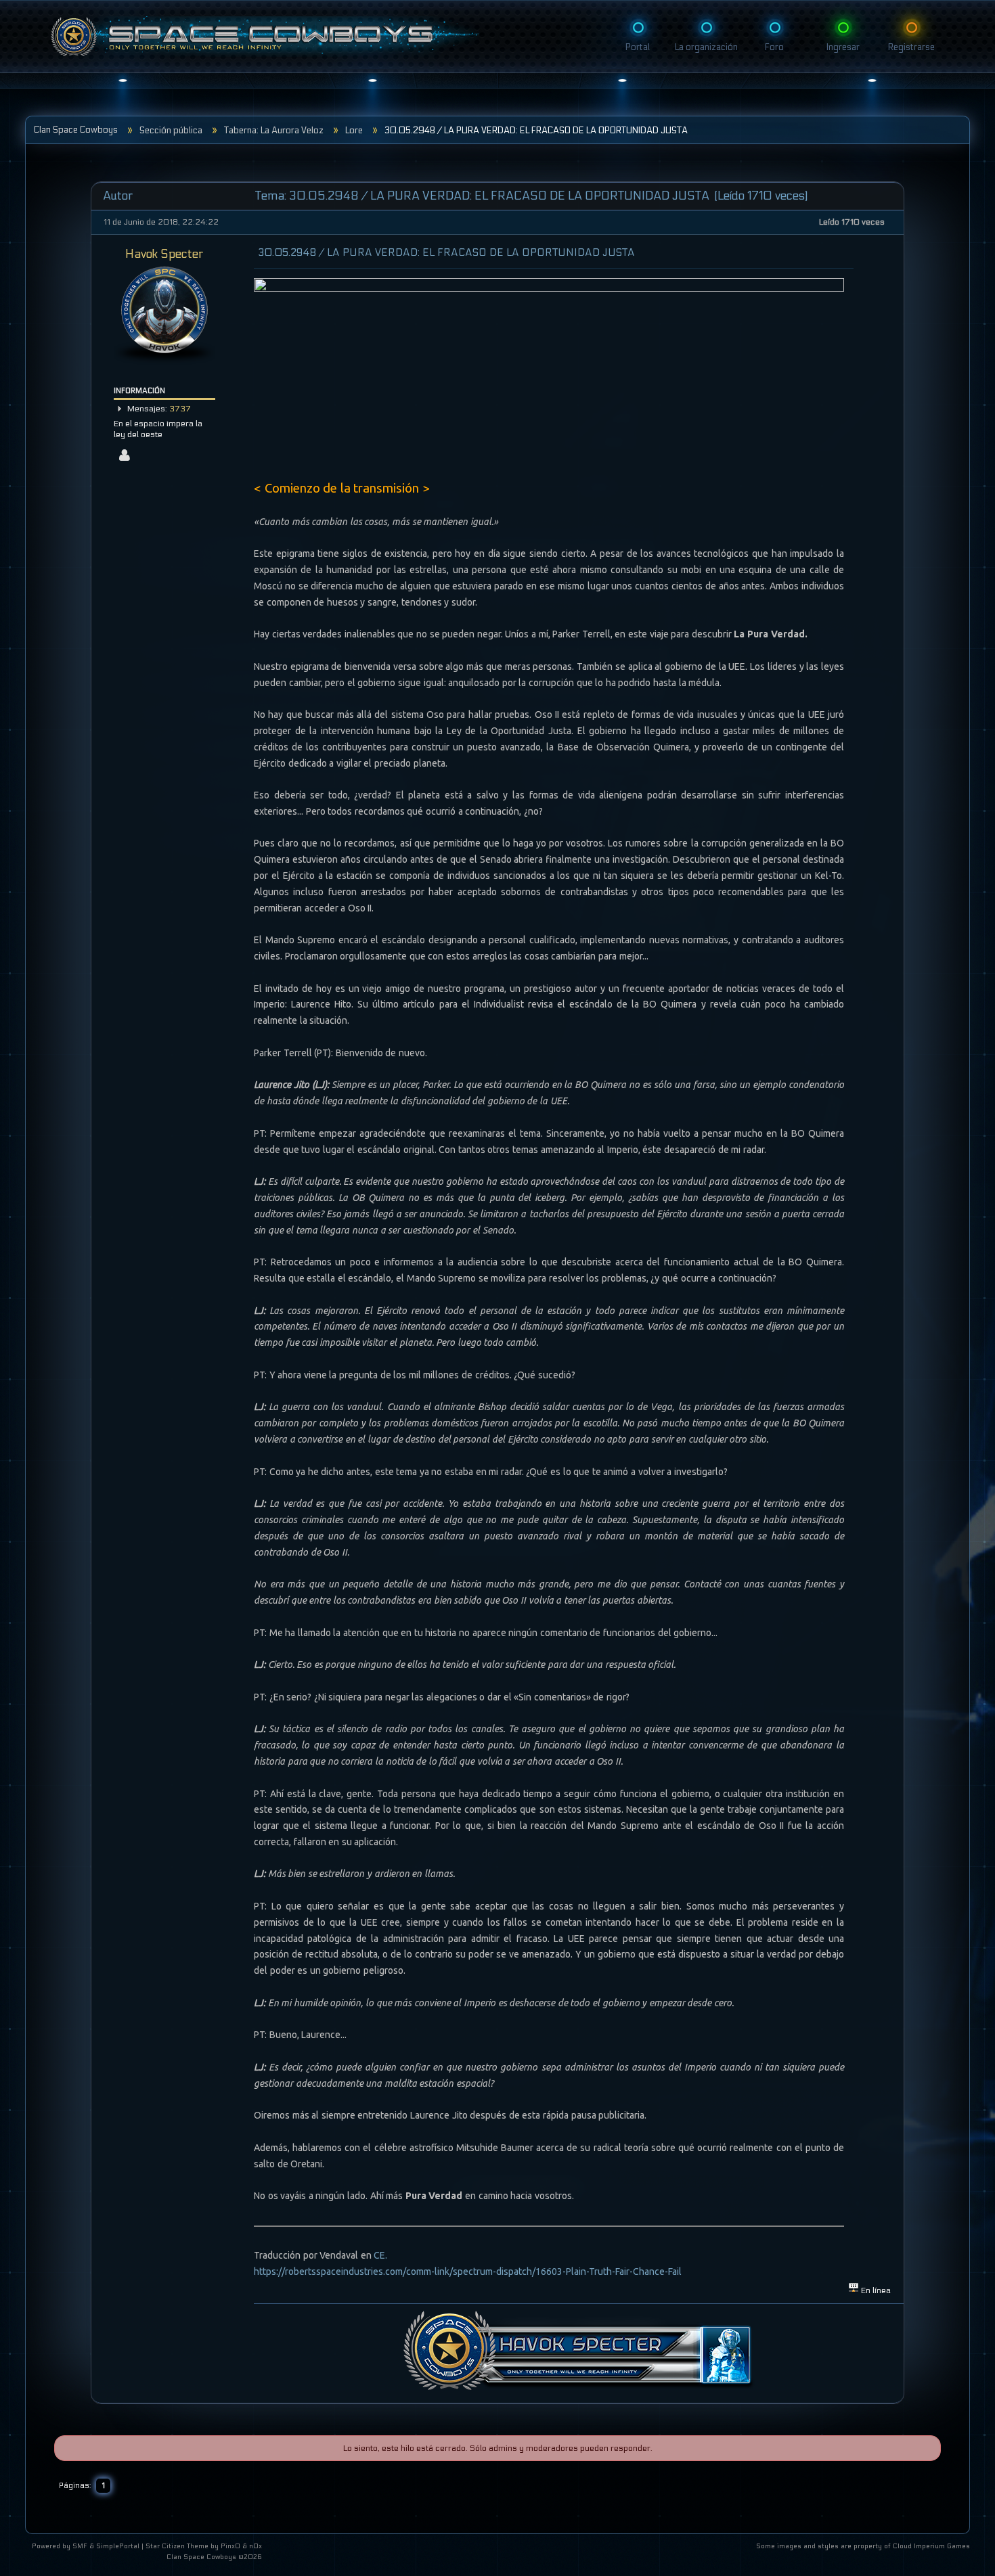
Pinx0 (230, 2546)
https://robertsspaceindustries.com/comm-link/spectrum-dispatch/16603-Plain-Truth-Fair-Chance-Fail (468, 2272)
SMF (80, 2546)
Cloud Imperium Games (931, 2546)
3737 (180, 409)
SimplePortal (118, 2546)
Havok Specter (164, 254)
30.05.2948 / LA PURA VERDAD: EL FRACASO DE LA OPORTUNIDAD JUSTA (446, 252)
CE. (380, 2255)
